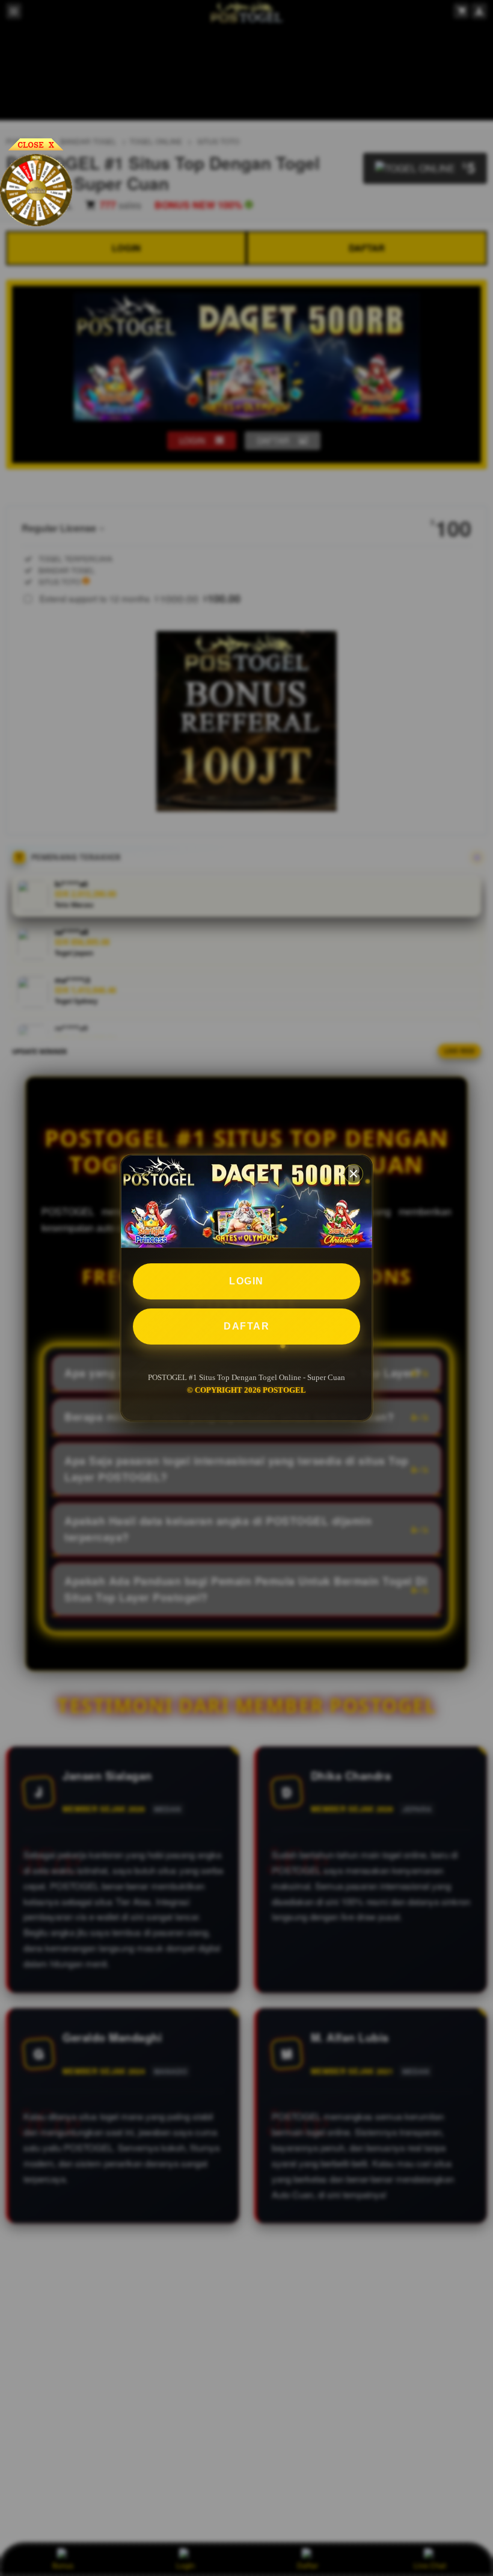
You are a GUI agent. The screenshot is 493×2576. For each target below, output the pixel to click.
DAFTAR (246, 1326)
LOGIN (246, 1281)
